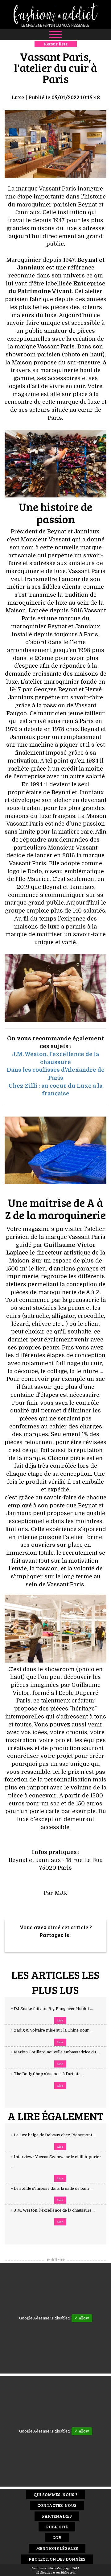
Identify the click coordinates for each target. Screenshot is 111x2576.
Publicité (57, 2527)
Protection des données (57, 2559)
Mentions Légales (57, 2548)
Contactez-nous (57, 2505)
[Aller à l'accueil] (55, 15)
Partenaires (57, 2516)
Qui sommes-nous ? (55, 2494)
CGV (57, 2537)
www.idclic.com (64, 2572)
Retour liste (56, 44)
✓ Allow (82, 2318)
